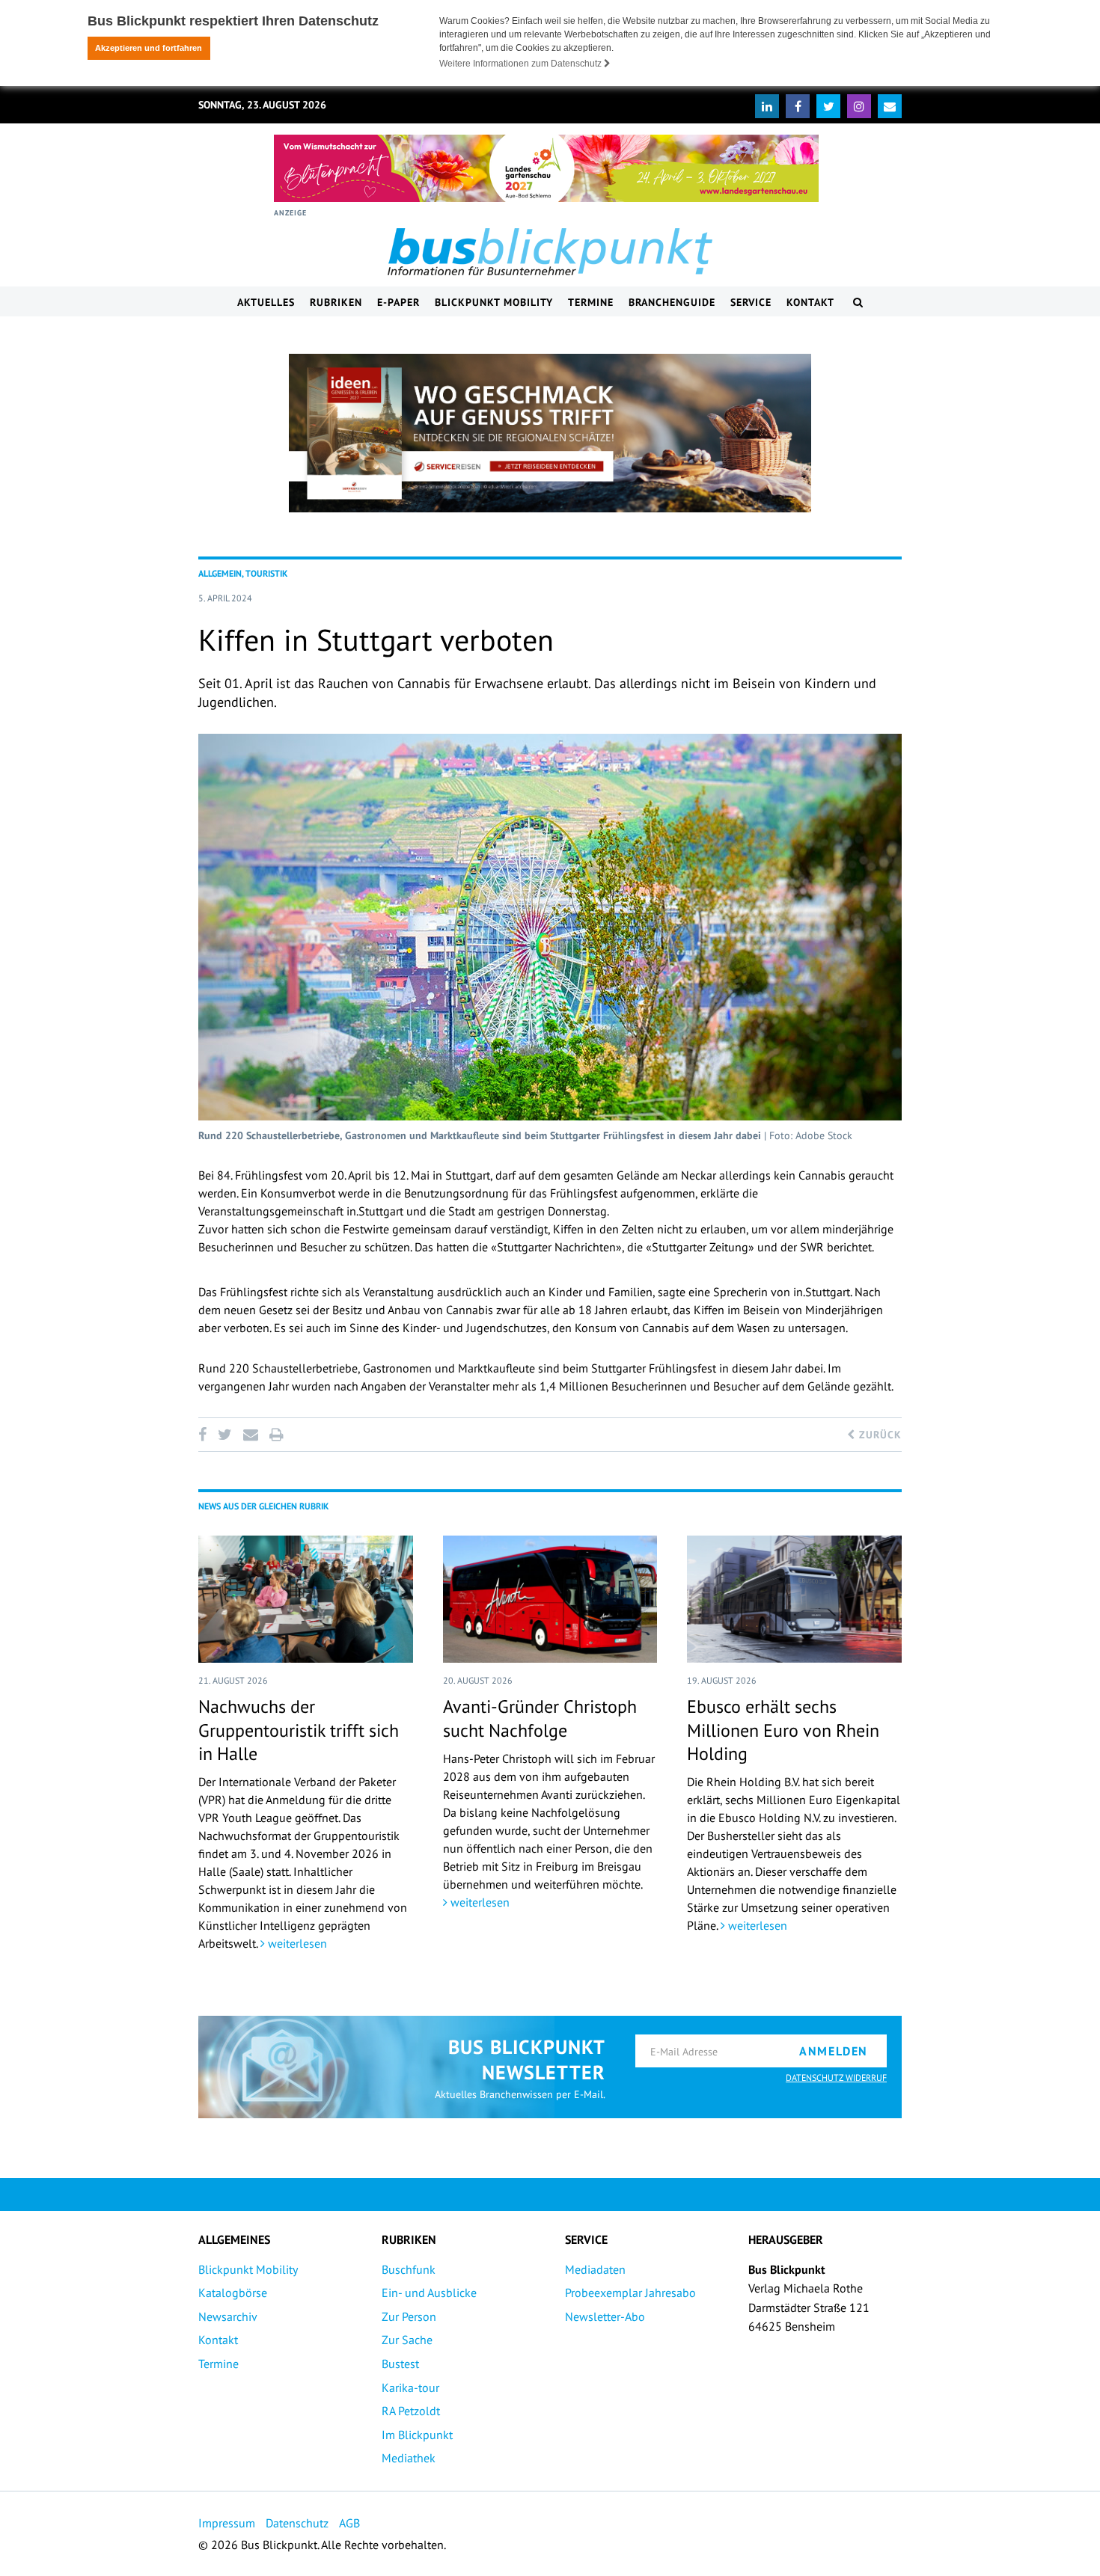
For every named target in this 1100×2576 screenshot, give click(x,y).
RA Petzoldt (411, 2411)
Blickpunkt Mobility (494, 302)
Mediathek (409, 2458)
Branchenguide (672, 302)
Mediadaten (595, 2269)
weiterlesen (296, 1943)
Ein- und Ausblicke (429, 2293)
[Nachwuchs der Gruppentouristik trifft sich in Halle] (306, 1599)
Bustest (400, 2364)
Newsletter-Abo (605, 2316)
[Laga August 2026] (546, 168)
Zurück (879, 1435)
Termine (591, 302)
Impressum (227, 2523)
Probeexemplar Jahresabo (630, 2293)
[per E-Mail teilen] (250, 1435)
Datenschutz (297, 2523)
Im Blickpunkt (417, 2435)
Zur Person (409, 2316)
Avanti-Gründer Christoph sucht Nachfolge (540, 1718)
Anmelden (834, 2051)
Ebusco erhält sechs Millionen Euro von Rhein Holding (783, 1730)
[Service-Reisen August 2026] (550, 433)
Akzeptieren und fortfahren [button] (149, 48)
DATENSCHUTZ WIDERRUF (836, 2077)
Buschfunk (409, 2269)
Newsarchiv (228, 2316)
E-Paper (398, 302)
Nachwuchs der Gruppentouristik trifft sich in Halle (299, 1730)
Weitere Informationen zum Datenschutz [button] (522, 64)
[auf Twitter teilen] (224, 1435)
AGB (349, 2523)
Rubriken (336, 302)
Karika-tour (410, 2388)
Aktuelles (266, 302)
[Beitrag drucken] (276, 1435)
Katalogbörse (233, 2293)
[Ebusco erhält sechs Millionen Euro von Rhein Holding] (794, 1599)
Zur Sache (407, 2340)
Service (751, 302)
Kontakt (810, 302)
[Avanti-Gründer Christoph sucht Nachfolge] (550, 1599)
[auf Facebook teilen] (205, 1435)
